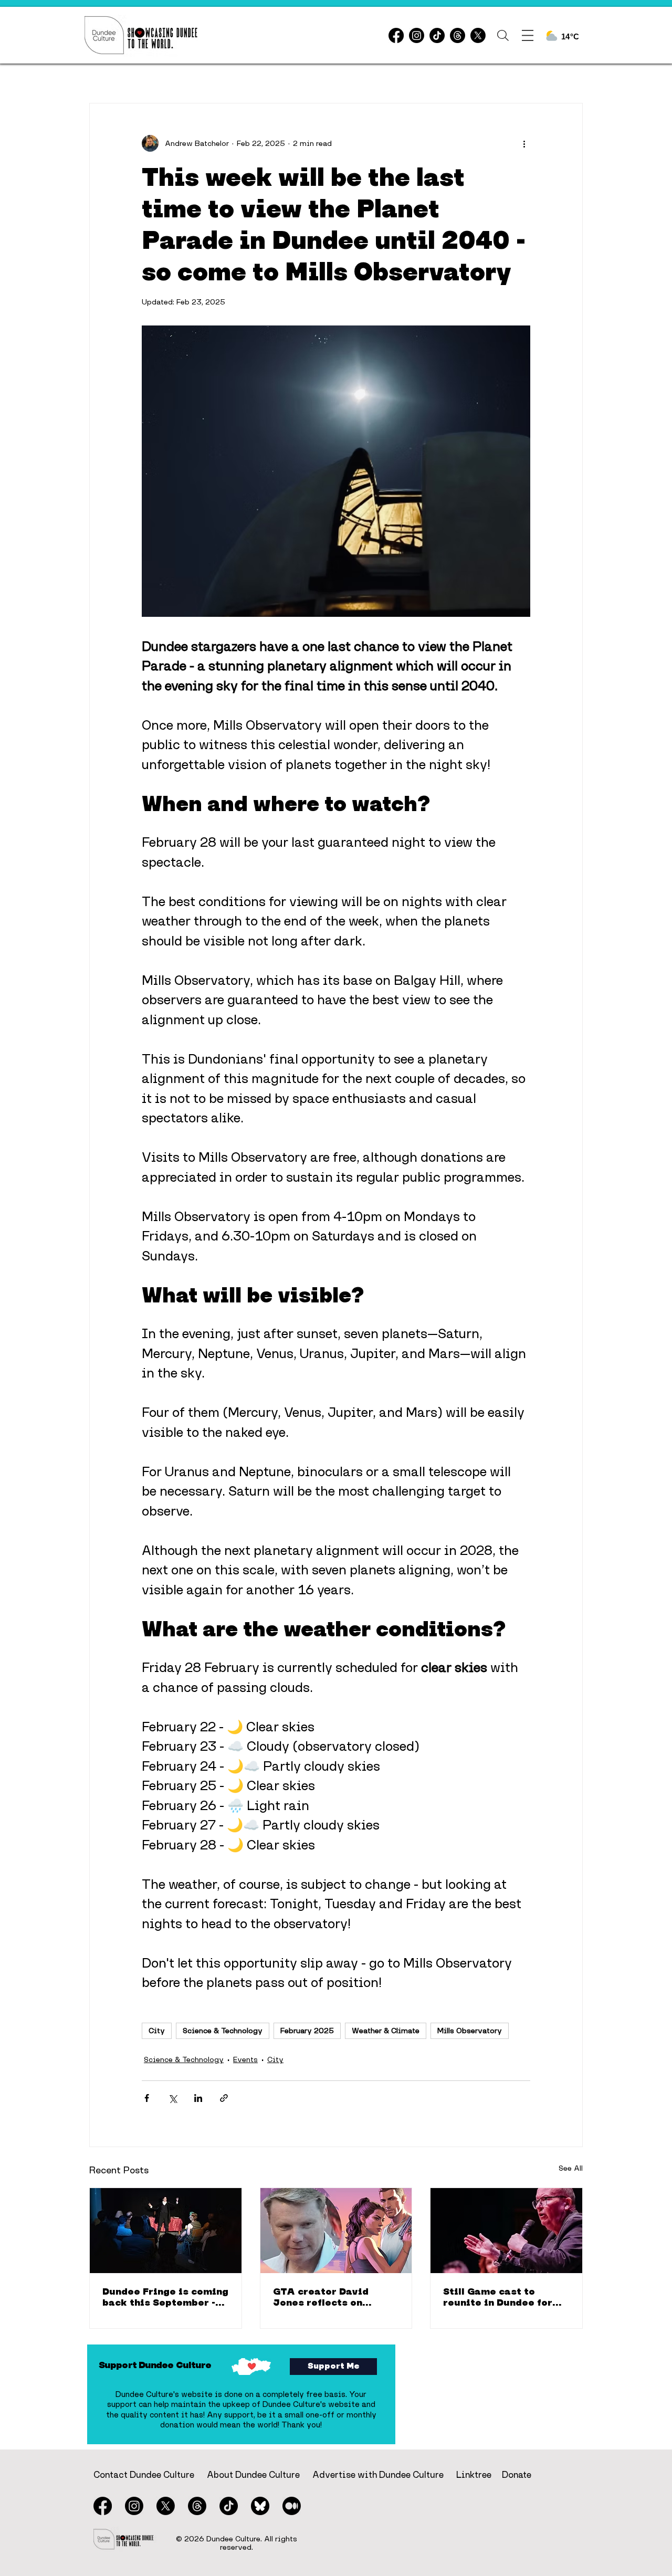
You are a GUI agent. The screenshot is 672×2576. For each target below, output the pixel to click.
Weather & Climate (386, 2031)
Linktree (474, 2475)
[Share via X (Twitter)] (172, 2098)
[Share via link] (224, 2098)
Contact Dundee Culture (144, 2475)
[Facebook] (396, 35)
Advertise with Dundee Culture (378, 2475)
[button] (503, 35)
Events (245, 2059)
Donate (517, 2475)
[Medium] (292, 2506)
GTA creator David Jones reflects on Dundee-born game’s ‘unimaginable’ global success (328, 2297)
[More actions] (524, 143)
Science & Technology (223, 2031)
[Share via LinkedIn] (198, 2098)
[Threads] (458, 35)
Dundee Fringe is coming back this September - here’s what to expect (165, 2297)
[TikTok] (437, 35)
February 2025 (307, 2031)
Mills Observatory (470, 2031)
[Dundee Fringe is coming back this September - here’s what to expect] (166, 2231)
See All (571, 2168)
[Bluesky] (260, 2506)
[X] (478, 35)
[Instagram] (417, 35)
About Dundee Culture (253, 2475)
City (157, 2031)
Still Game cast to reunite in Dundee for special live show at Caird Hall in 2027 (498, 2297)
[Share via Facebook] (147, 2098)
